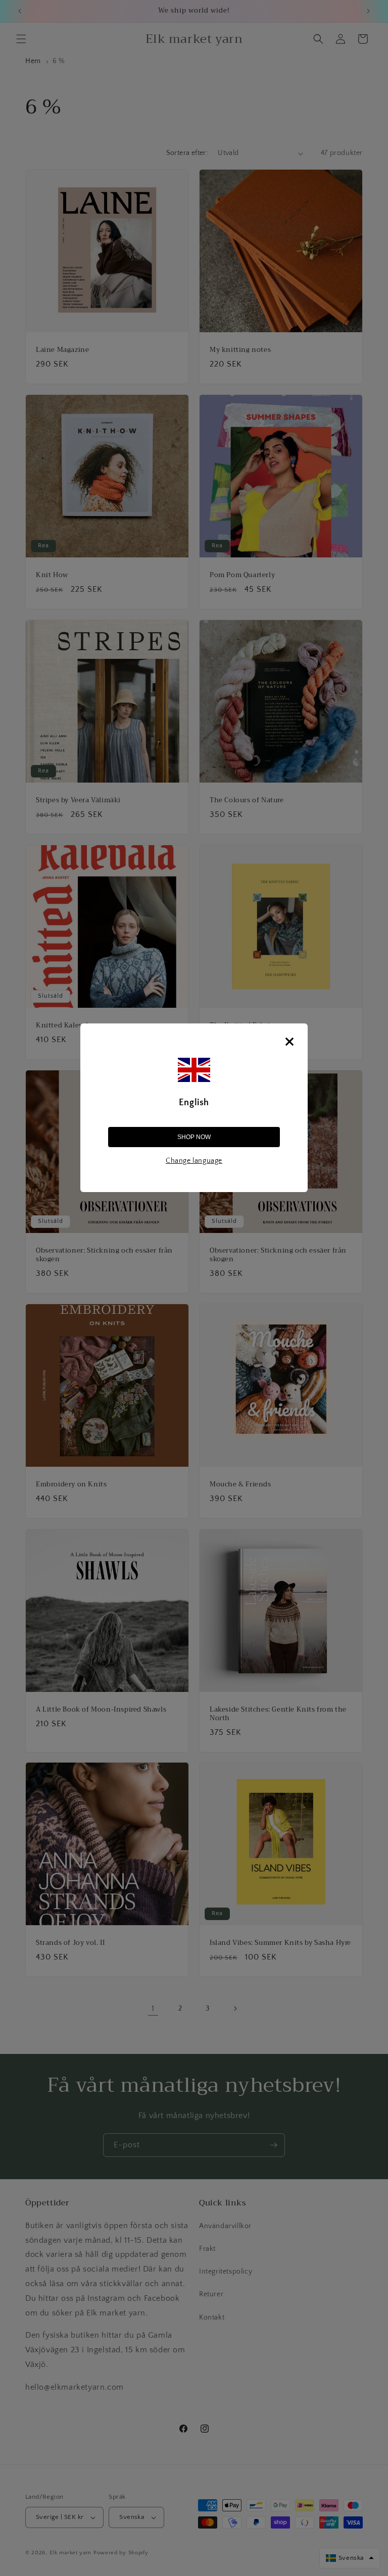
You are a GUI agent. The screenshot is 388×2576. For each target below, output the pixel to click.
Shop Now (194, 1137)
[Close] (289, 1042)
